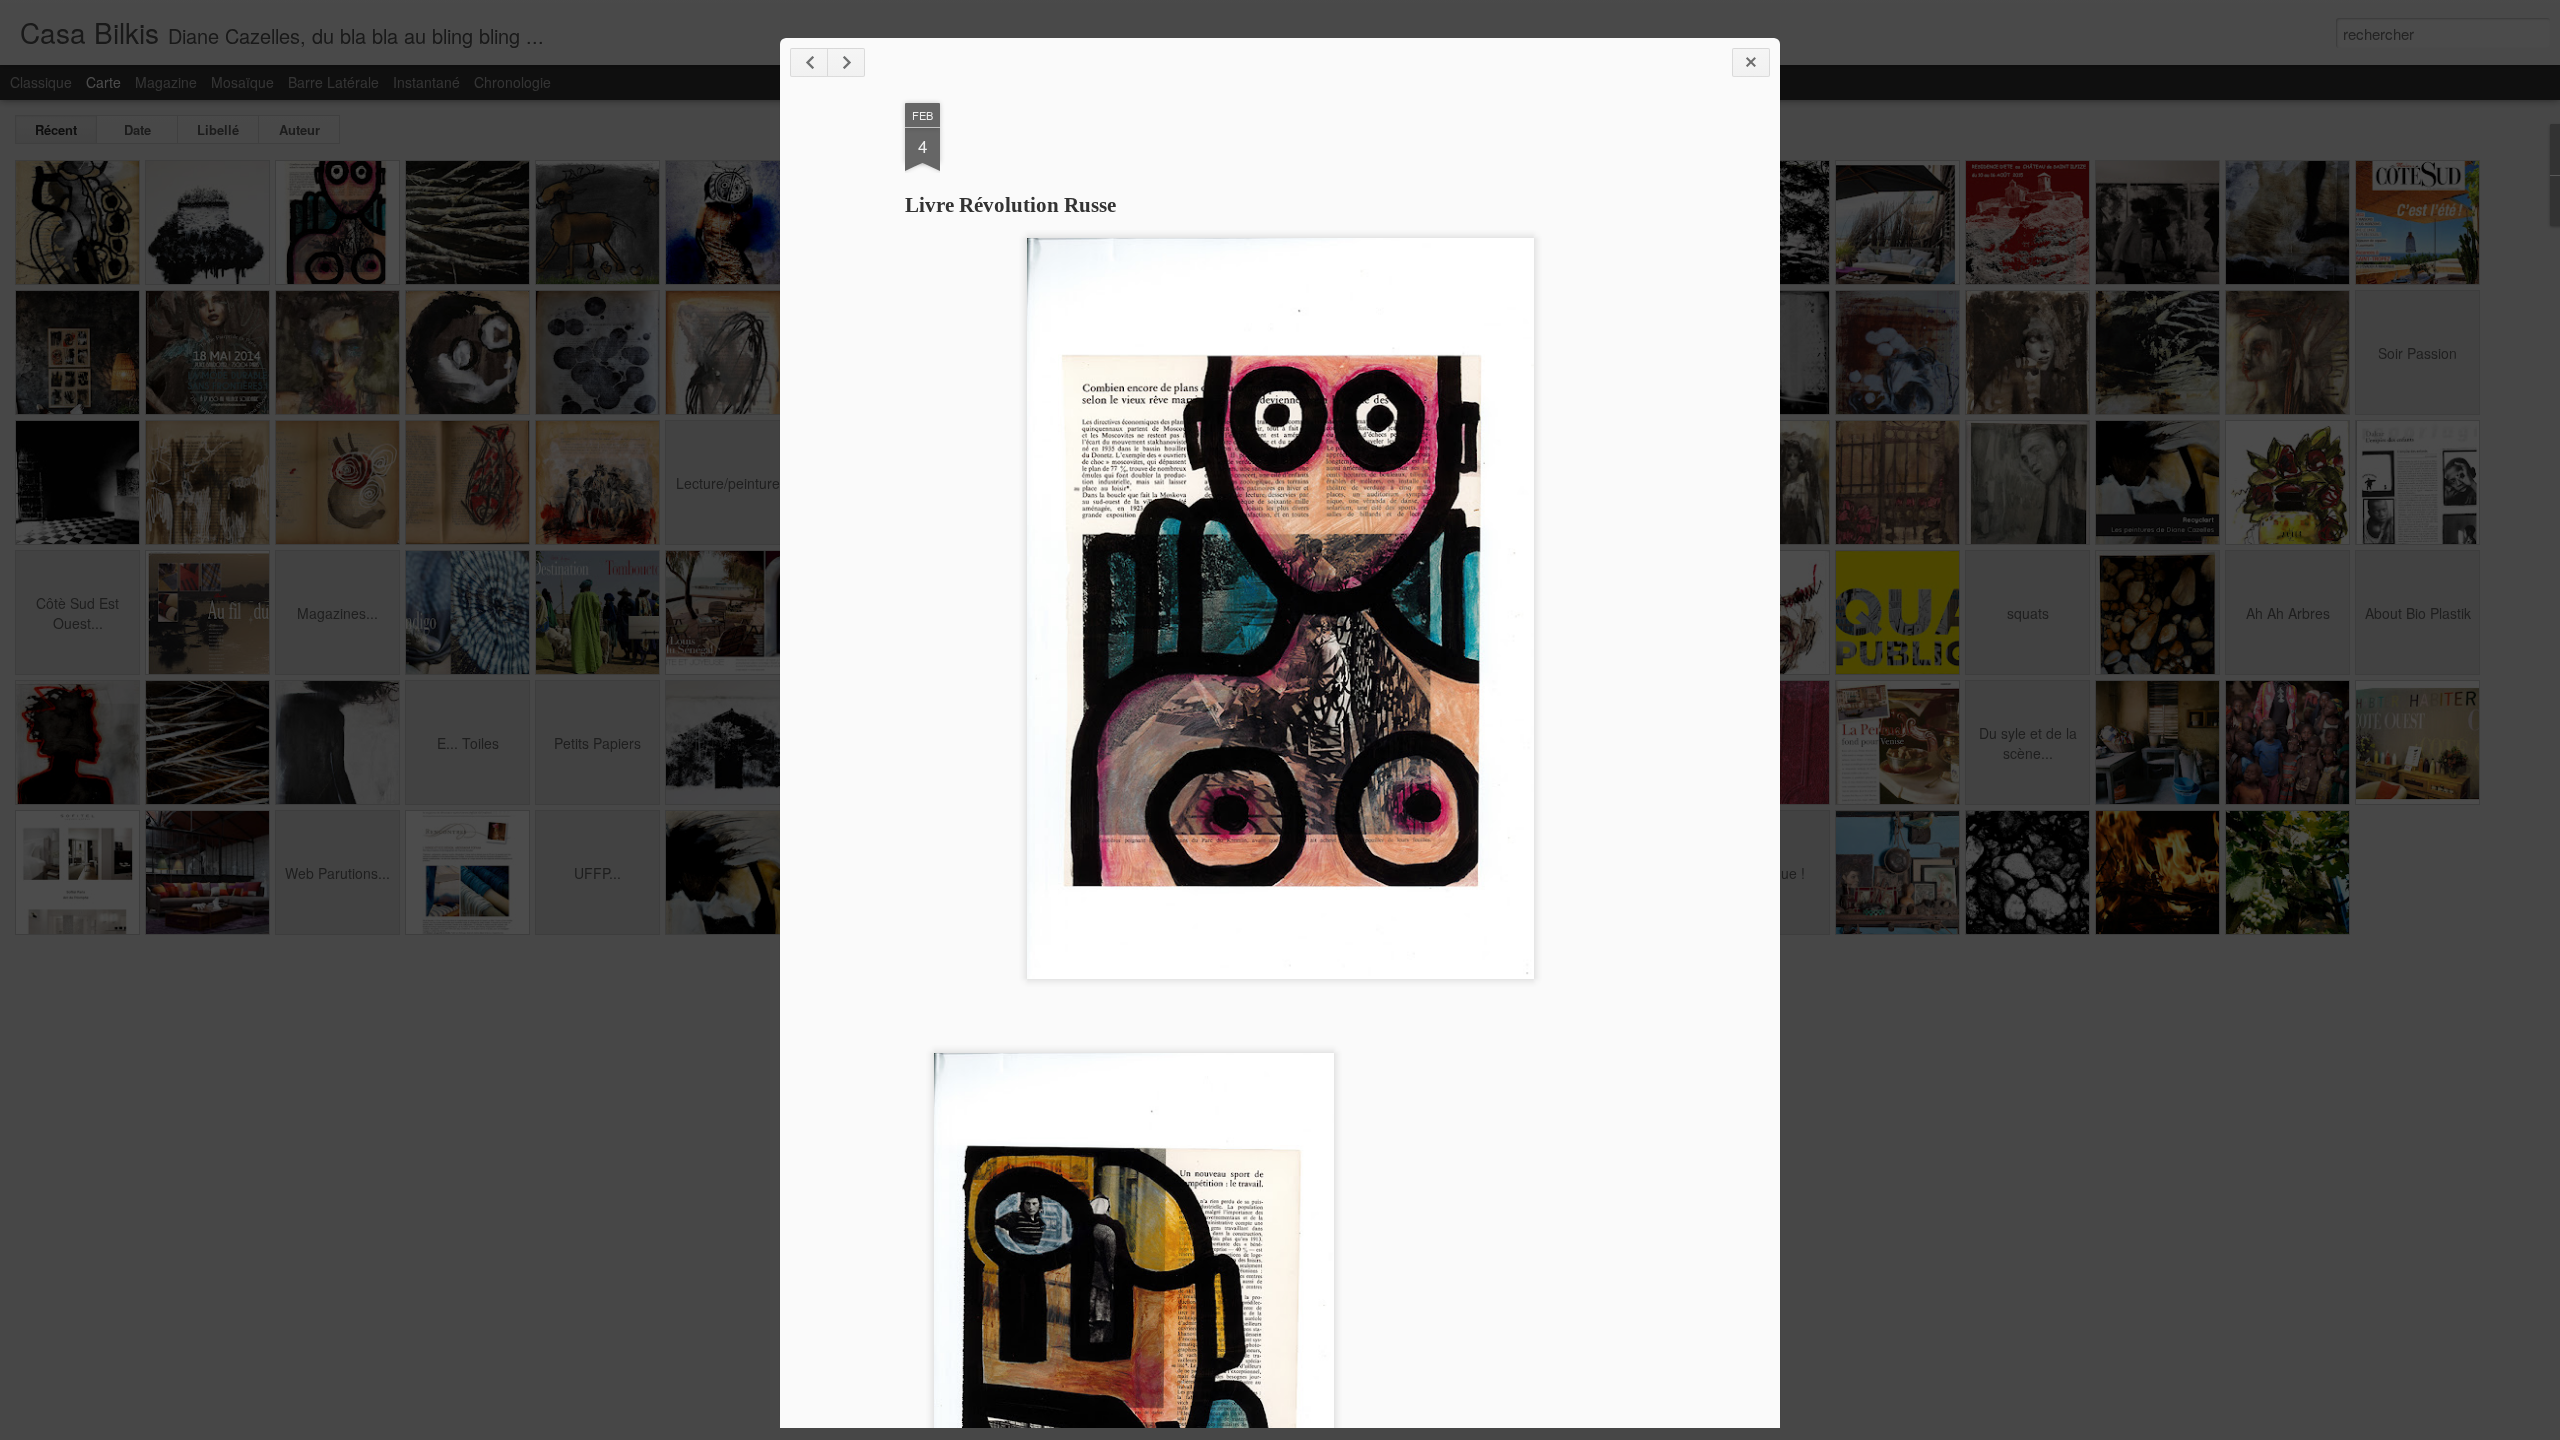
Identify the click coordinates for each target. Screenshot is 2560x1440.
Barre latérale (333, 82)
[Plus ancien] (846, 62)
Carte (103, 82)
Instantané (426, 82)
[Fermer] (1751, 62)
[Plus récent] (809, 62)
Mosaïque (242, 82)
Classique (41, 82)
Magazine (166, 82)
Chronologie (512, 82)
